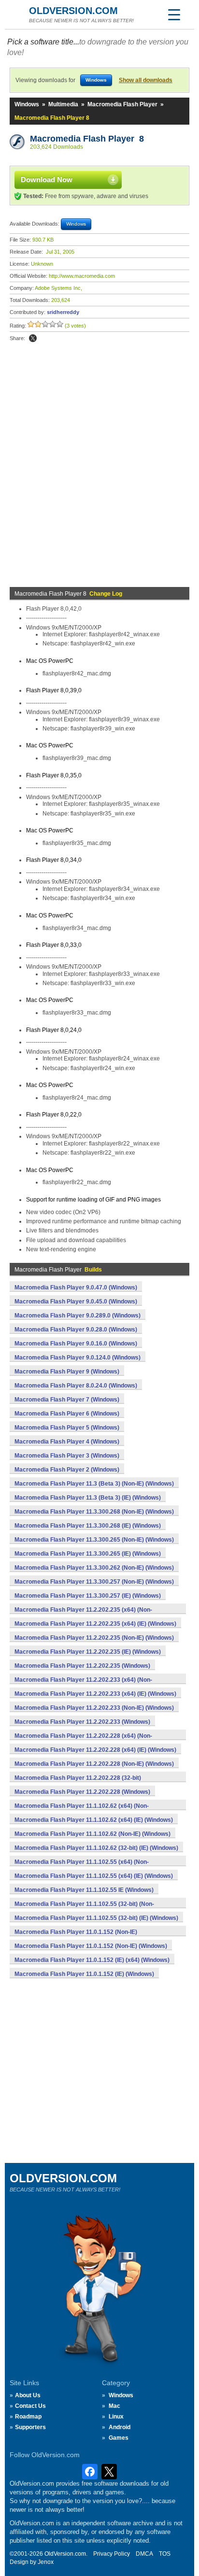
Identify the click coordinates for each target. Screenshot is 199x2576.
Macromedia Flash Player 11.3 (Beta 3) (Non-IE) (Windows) (94, 1484)
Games (119, 2438)
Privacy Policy (112, 2554)
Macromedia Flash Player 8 (87, 139)
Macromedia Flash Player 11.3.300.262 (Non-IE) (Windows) (94, 1568)
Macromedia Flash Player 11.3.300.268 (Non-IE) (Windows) (94, 1512)
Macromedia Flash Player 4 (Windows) (67, 1442)
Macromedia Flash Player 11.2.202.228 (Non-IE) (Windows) (94, 1764)
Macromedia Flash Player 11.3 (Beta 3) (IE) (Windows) (88, 1498)
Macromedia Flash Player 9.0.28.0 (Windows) (76, 1330)
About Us (28, 2395)
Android (120, 2427)
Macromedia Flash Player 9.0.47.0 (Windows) (76, 1288)
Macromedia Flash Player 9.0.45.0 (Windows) (76, 1302)
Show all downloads (146, 80)
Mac (114, 2406)
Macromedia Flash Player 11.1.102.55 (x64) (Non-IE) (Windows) (82, 1867)
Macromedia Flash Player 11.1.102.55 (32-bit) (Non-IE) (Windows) (84, 1909)
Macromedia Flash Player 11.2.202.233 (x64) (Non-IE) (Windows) (83, 1685)
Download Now (47, 179)
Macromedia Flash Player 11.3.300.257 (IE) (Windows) (88, 1596)
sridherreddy (63, 312)
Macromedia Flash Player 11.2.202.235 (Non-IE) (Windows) (94, 1638)
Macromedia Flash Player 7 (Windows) (67, 1400)
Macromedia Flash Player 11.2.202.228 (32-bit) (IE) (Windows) (78, 1783)
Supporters (30, 2427)
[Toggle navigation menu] (174, 14)
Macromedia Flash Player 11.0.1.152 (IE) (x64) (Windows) (92, 1960)
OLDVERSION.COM (73, 11)
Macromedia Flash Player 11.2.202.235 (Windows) (82, 1666)
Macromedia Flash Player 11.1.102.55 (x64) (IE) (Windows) (94, 1876)
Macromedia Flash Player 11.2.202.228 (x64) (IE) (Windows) (95, 1750)
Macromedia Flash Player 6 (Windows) (67, 1414)
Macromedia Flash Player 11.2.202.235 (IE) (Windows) (88, 1652)
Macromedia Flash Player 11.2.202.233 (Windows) (82, 1722)
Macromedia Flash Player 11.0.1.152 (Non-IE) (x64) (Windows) (76, 1937)
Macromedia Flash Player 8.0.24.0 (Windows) (76, 1386)
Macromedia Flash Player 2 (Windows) (67, 1470)
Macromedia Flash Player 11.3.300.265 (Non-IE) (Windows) (94, 1540)
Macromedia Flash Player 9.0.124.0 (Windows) (78, 1358)
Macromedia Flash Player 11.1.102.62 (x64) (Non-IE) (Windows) (82, 1811)
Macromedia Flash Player (122, 104)
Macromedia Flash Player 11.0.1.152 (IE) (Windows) (84, 1974)
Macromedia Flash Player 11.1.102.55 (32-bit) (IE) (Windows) (96, 1918)
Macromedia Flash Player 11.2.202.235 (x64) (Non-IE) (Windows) (83, 1615)
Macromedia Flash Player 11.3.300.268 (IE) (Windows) (88, 1526)
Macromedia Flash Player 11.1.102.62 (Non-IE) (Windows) (92, 1834)
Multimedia (63, 104)
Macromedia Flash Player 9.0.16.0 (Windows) (76, 1344)
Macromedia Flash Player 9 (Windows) (67, 1372)
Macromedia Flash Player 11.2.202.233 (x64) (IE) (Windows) (95, 1694)
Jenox (46, 2562)
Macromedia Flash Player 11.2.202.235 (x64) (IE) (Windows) (95, 1624)
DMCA (144, 2554)
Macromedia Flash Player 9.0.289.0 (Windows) (78, 1316)
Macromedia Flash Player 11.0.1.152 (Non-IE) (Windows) (91, 1946)
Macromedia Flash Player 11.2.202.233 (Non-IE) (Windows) (94, 1708)
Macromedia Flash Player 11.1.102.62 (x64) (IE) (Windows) (94, 1820)
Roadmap (28, 2417)
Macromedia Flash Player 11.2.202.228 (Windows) (82, 1792)
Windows (27, 104)
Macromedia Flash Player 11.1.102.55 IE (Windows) (84, 1890)
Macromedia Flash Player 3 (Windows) (67, 1456)
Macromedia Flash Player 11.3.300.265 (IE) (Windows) (88, 1554)
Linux (116, 2417)
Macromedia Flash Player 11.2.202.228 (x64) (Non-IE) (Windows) (83, 1741)
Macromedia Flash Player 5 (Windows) (67, 1428)
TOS (165, 2554)
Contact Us (30, 2406)
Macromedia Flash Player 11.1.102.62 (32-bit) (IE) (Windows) (96, 1848)
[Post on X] (33, 338)
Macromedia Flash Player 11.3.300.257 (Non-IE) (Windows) (94, 1582)
